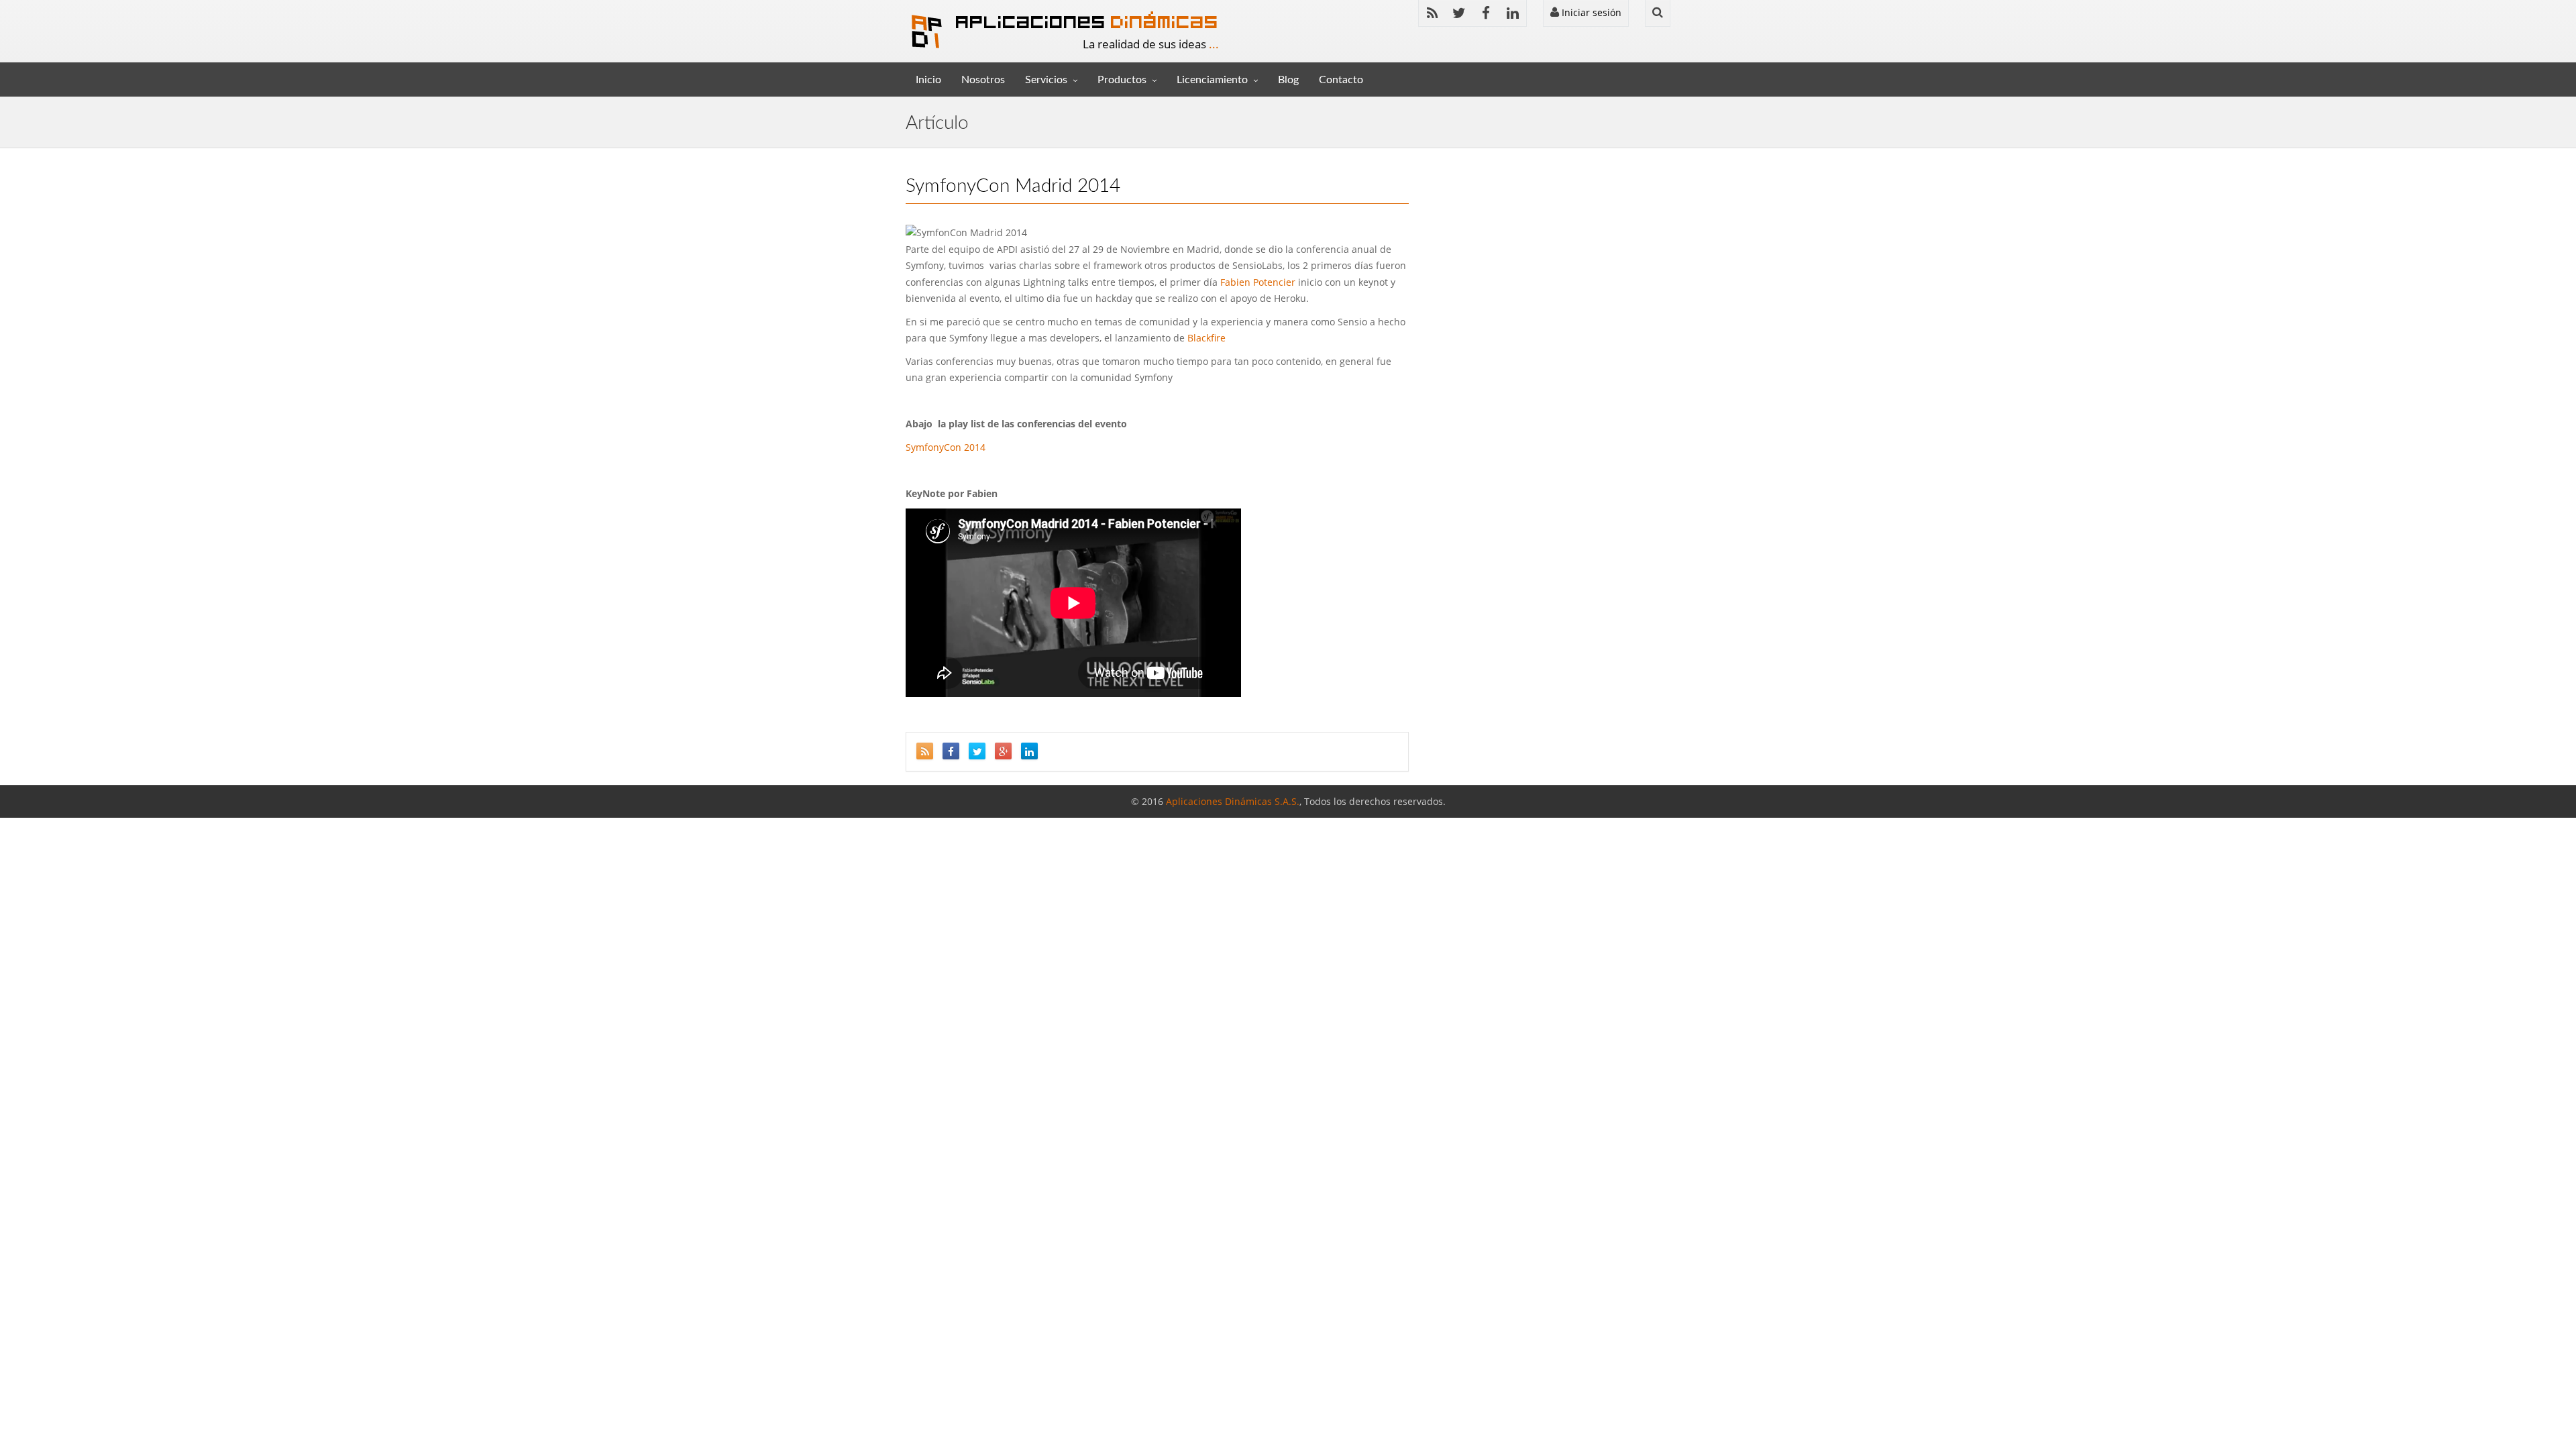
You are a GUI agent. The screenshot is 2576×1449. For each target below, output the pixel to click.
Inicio (928, 80)
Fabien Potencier (1258, 282)
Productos (1122, 80)
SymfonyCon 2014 (946, 447)
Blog (1288, 80)
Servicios (1046, 80)
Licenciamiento (1212, 80)
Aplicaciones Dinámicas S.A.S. (1233, 801)
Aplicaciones (1087, 21)
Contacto (1341, 80)
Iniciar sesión (1590, 12)
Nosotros (983, 80)
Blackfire (1206, 338)
